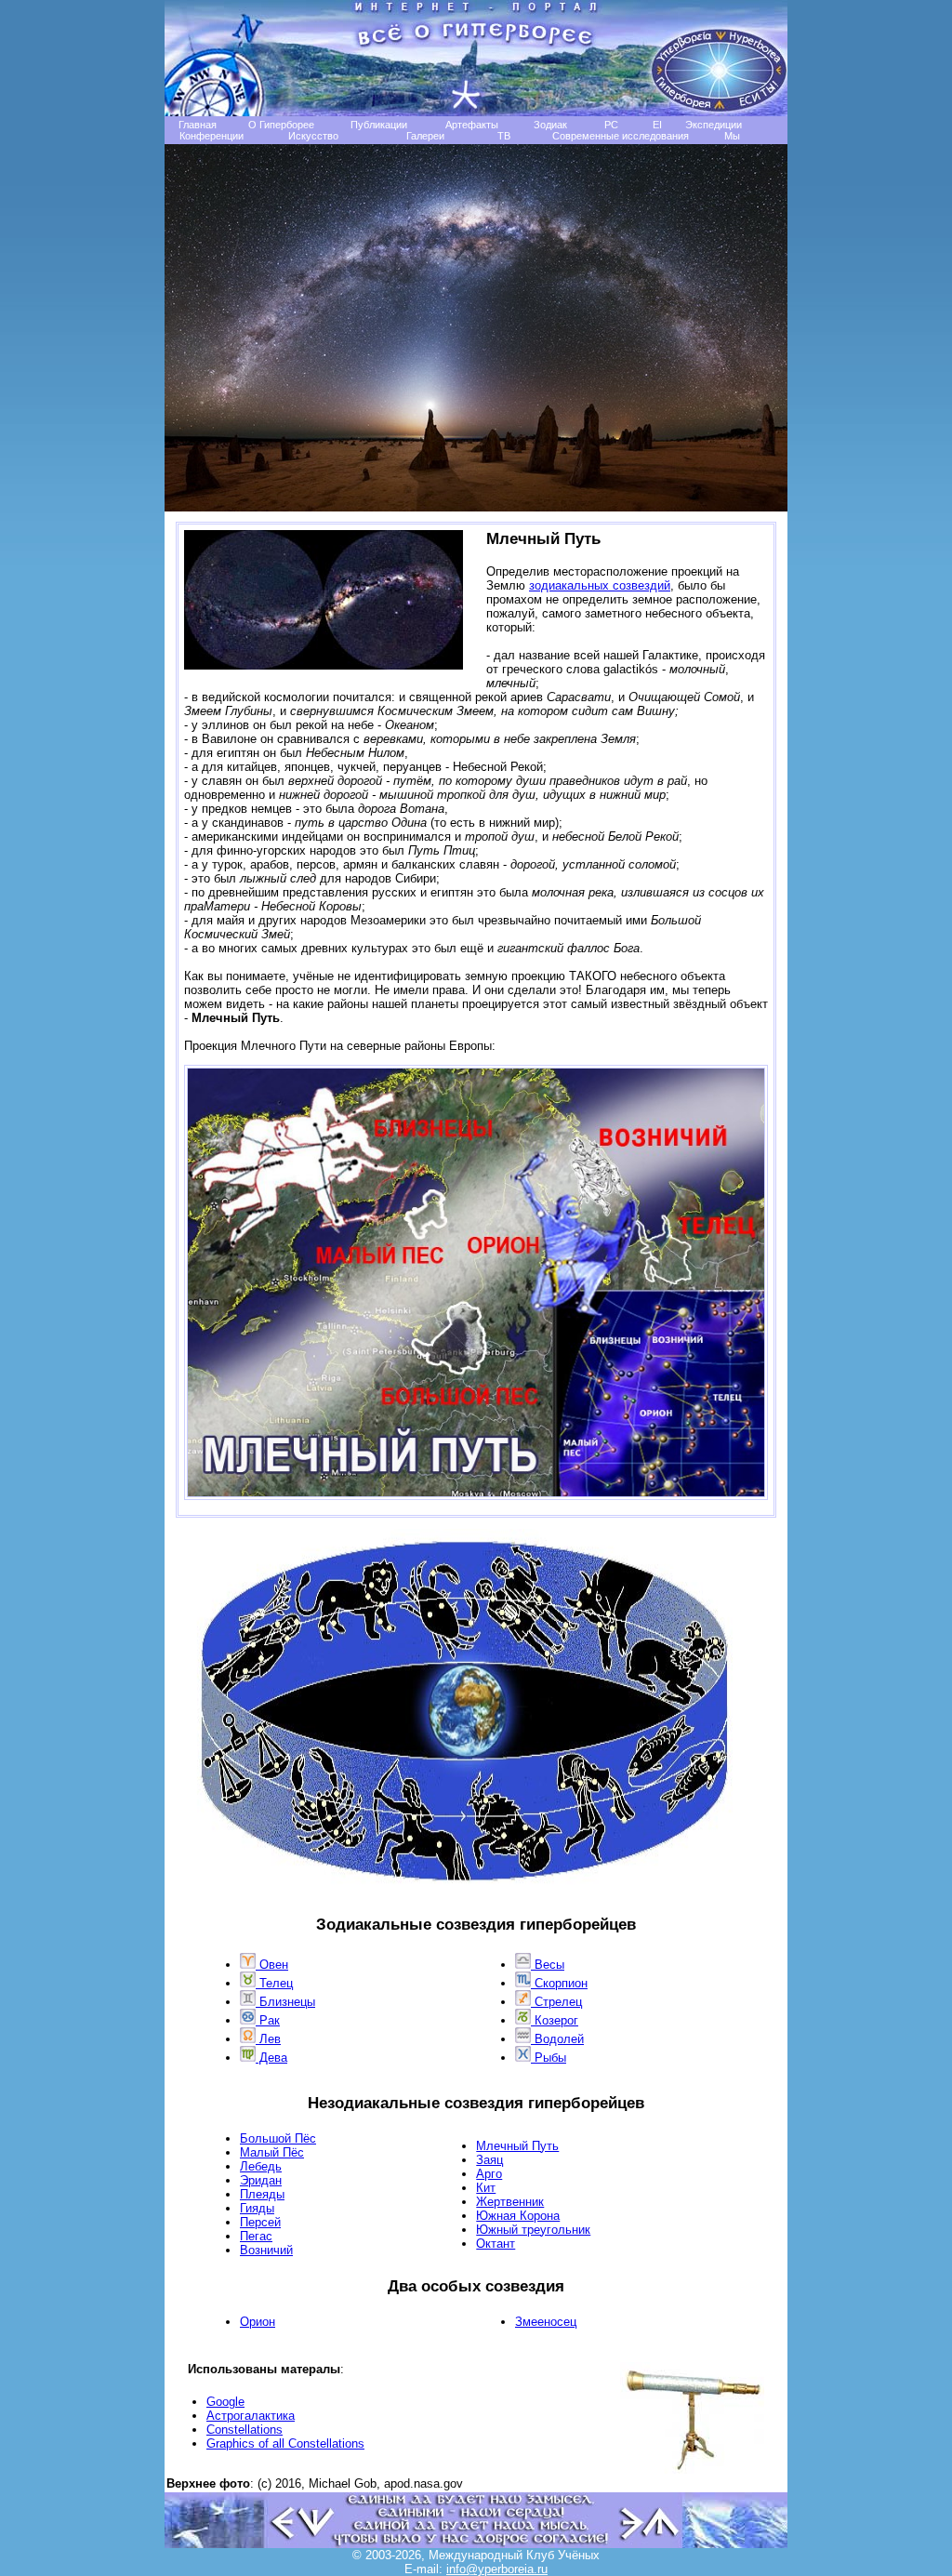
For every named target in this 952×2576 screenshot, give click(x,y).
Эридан (261, 2180)
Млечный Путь (517, 2146)
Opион (258, 2322)
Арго (489, 2174)
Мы (732, 136)
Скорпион (559, 1983)
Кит (486, 2188)
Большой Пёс (278, 2138)
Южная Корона (518, 2216)
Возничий (266, 2250)
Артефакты (472, 125)
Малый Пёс (272, 2152)
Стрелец (556, 2002)
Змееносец (546, 2322)
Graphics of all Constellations (285, 2443)
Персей (260, 2222)
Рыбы (549, 2058)
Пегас (256, 2236)
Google (225, 2402)
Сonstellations (245, 2430)
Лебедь (261, 2166)
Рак (268, 2020)
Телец (274, 1983)
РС (611, 125)
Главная (198, 125)
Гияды (257, 2208)
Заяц (489, 2160)
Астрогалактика (251, 2416)
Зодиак (550, 125)
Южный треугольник (533, 2230)
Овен (272, 1965)
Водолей (557, 2039)
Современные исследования (621, 136)
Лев (268, 2039)
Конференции (212, 136)
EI (657, 125)
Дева (271, 2058)
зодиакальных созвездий (600, 585)
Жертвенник (510, 2202)
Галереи (425, 136)
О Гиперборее (281, 125)
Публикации (379, 125)
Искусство (313, 136)
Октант (496, 2244)
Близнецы (285, 2002)
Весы (548, 1965)
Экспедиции (714, 125)
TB (504, 136)
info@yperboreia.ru (497, 2569)
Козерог (555, 2020)
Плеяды (262, 2194)
